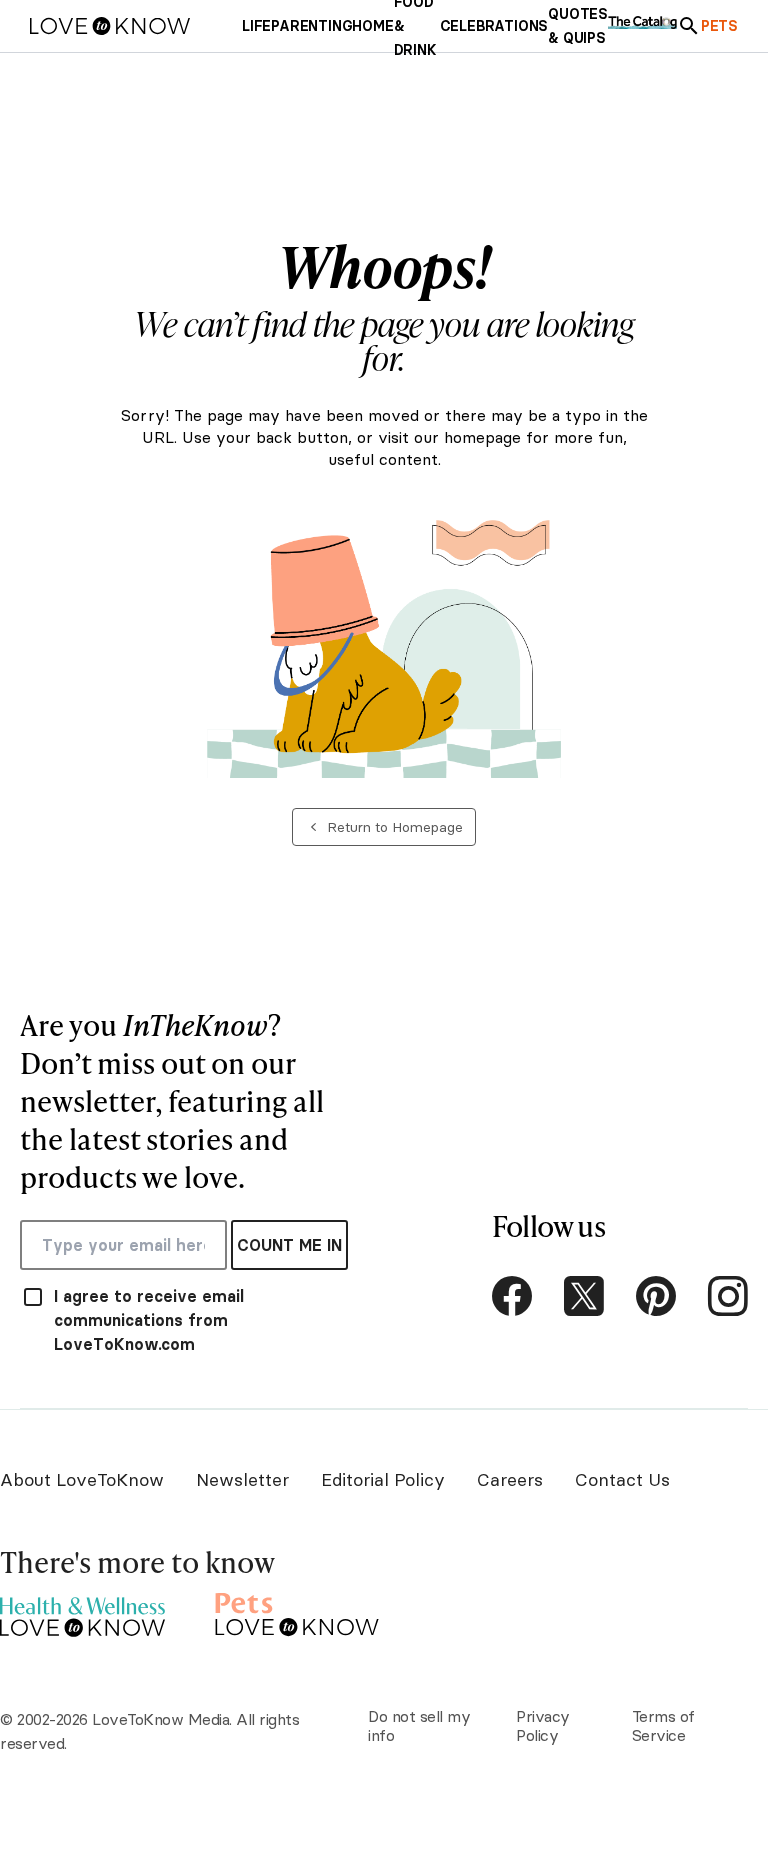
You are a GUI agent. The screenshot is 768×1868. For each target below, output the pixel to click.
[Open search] (689, 26)
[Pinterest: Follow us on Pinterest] (656, 1296)
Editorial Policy (383, 1479)
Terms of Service (663, 1725)
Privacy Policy (543, 1725)
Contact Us (622, 1479)
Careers (510, 1479)
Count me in (289, 1245)
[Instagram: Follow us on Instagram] (728, 1296)
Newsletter (242, 1479)
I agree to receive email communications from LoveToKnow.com (149, 1320)
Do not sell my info (419, 1725)
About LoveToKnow (82, 1479)
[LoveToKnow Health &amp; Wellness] (82, 1611)
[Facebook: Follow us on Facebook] (512, 1296)
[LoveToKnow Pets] (297, 1611)
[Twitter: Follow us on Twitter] (584, 1296)
